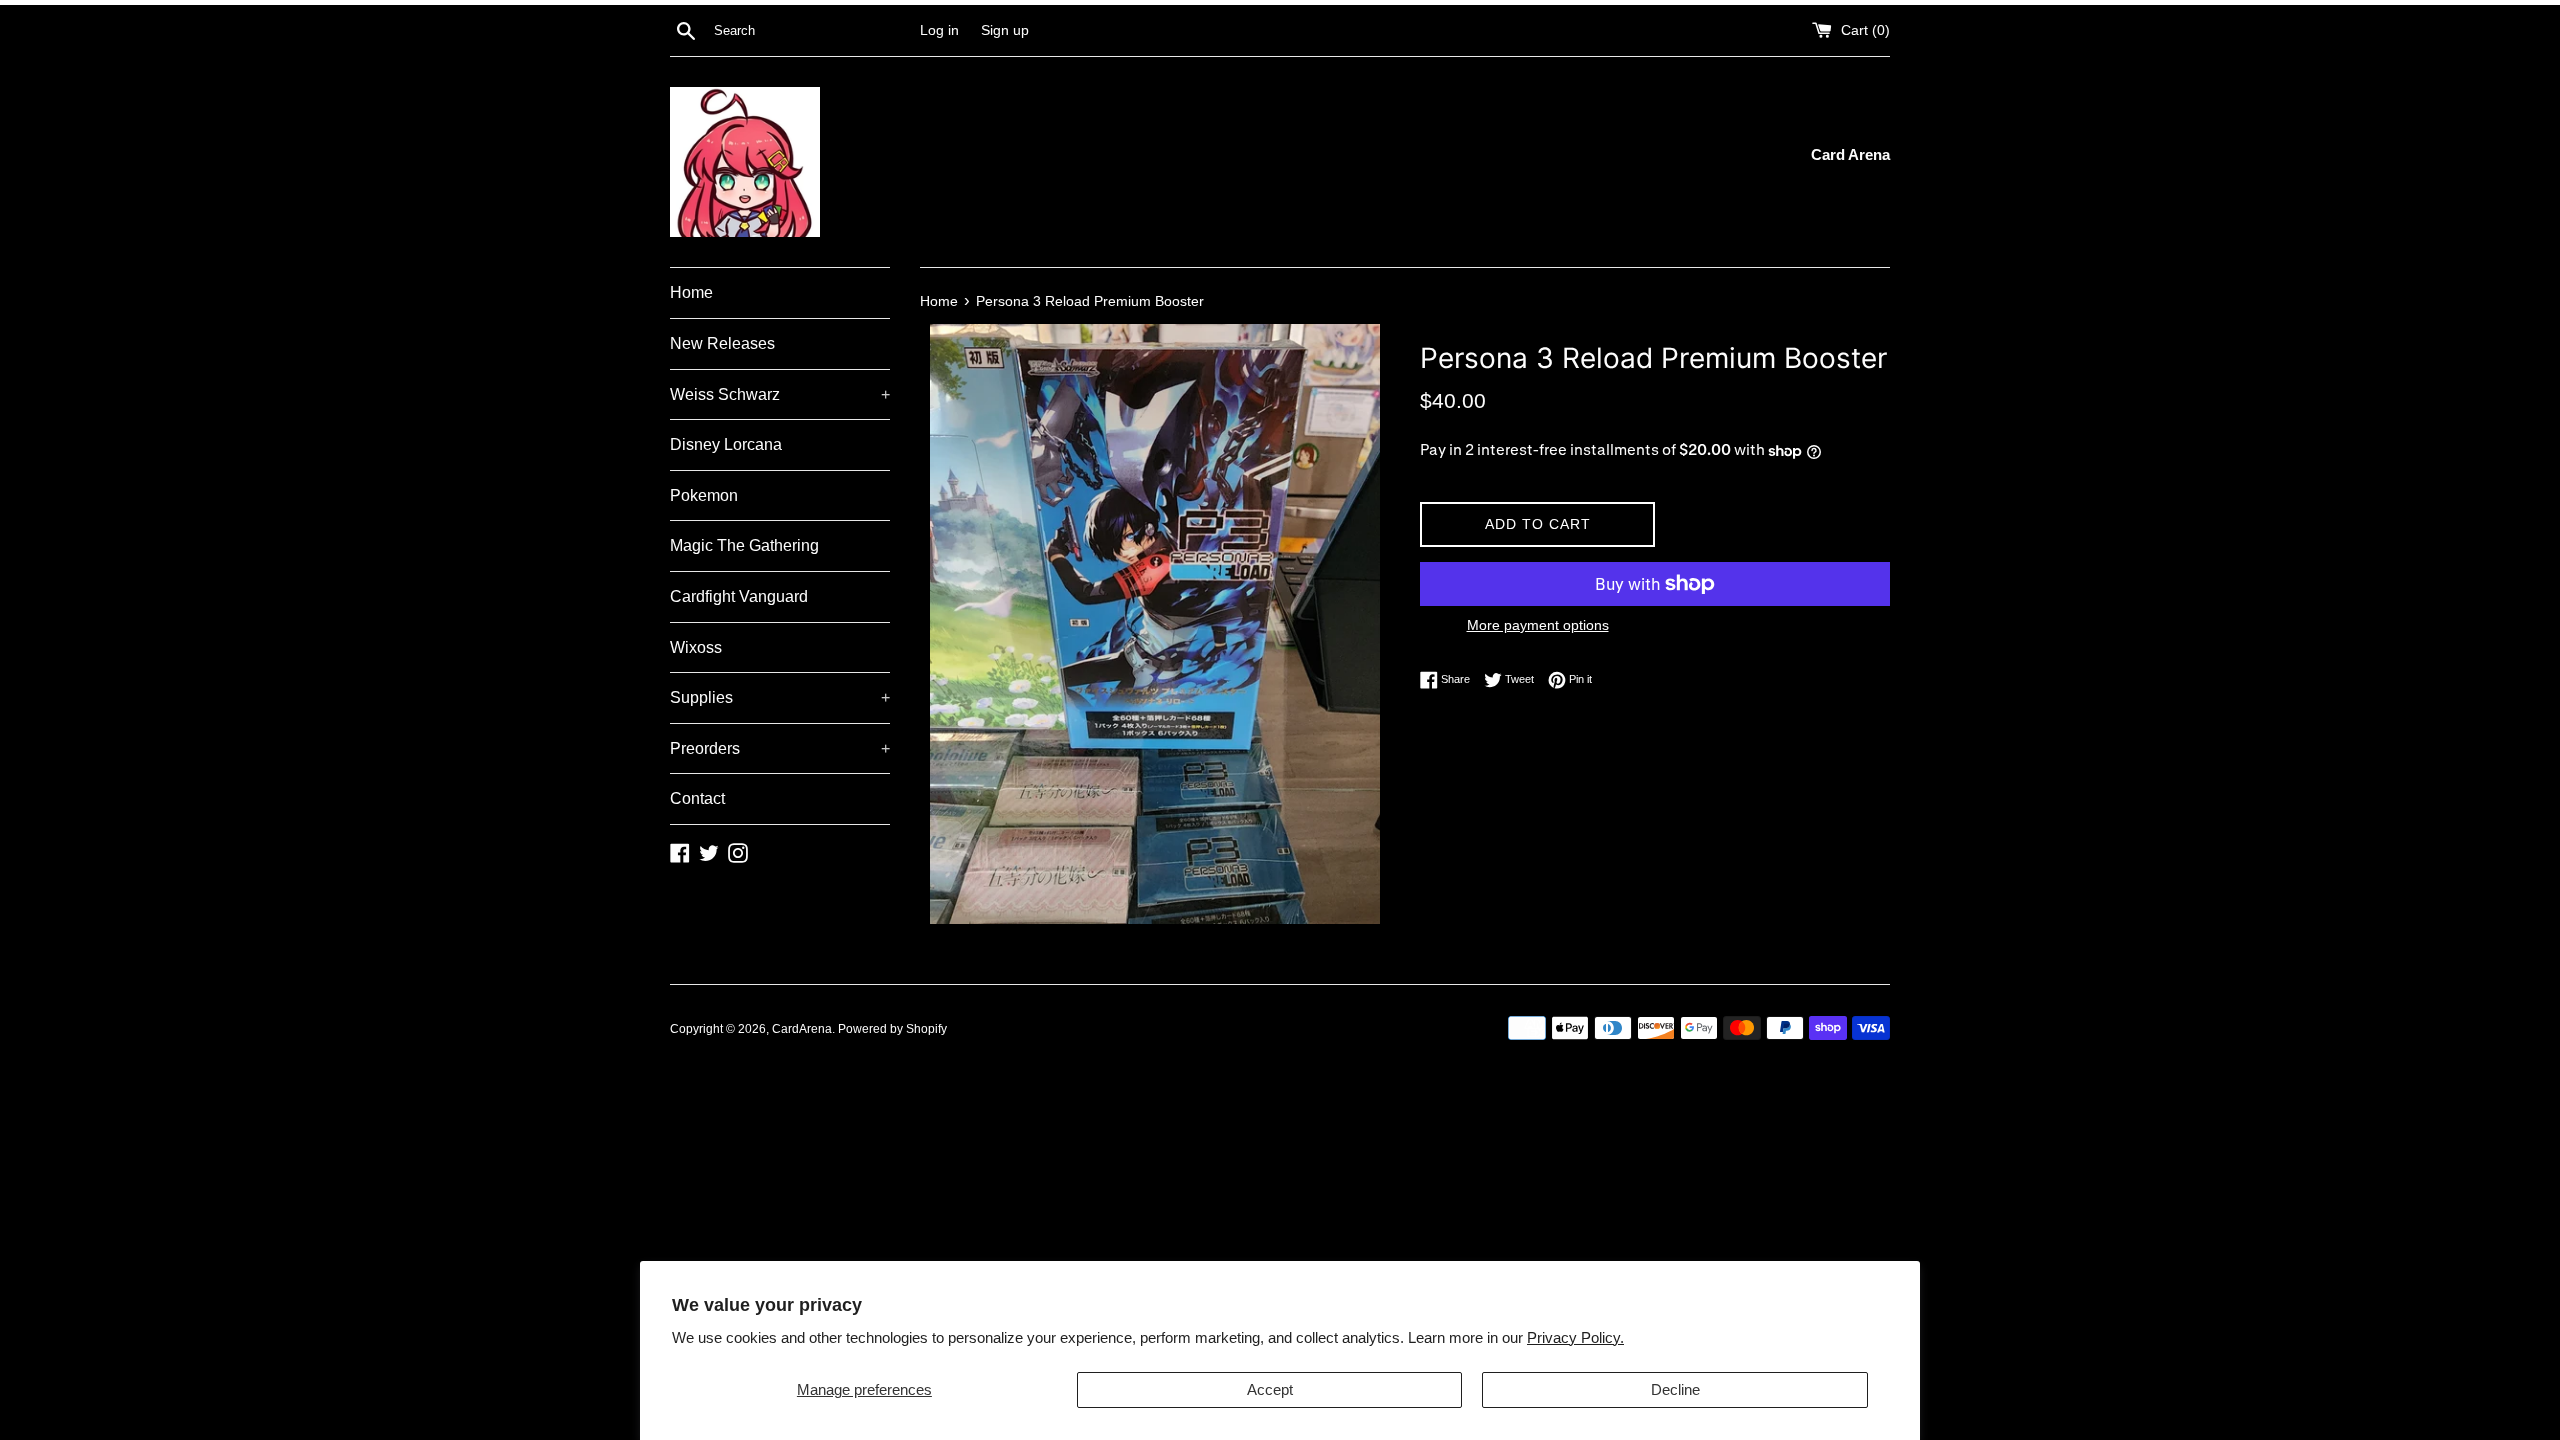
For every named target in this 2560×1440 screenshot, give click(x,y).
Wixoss (696, 647)
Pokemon (704, 495)
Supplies (780, 697)
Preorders (780, 748)
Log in (939, 30)
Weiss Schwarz (780, 394)
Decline (1675, 1389)
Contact (697, 798)
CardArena (802, 1029)
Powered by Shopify (892, 1029)
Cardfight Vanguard (739, 596)
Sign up (1005, 30)
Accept (1270, 1389)
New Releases (722, 343)
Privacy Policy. (1575, 1337)
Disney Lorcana (726, 444)
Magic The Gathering (744, 545)
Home (691, 292)
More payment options (1538, 625)
